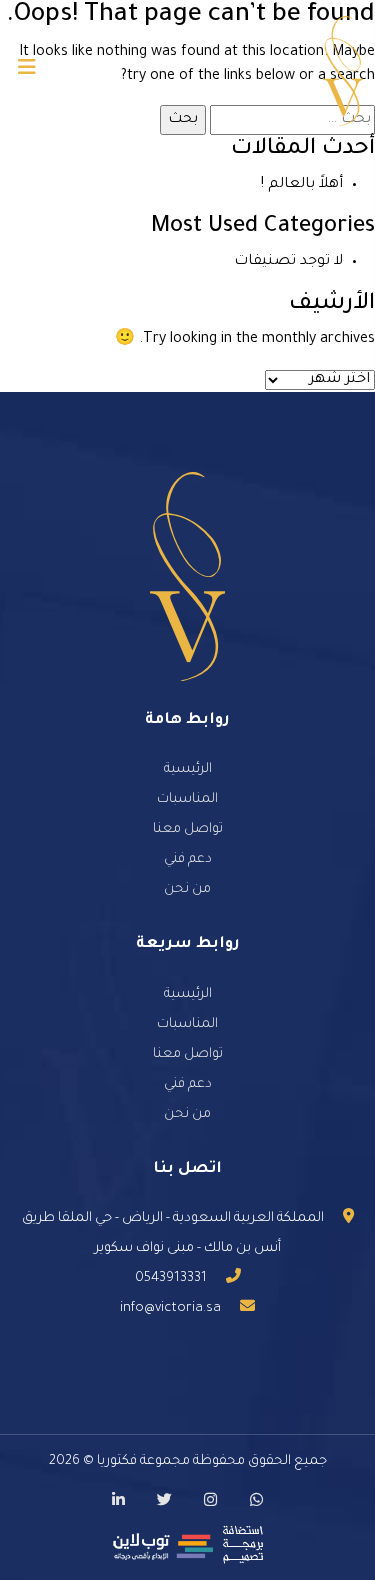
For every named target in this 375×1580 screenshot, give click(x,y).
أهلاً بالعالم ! (302, 185)
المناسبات (187, 799)
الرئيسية (188, 769)
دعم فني (188, 859)
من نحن (187, 889)
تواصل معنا (188, 829)
